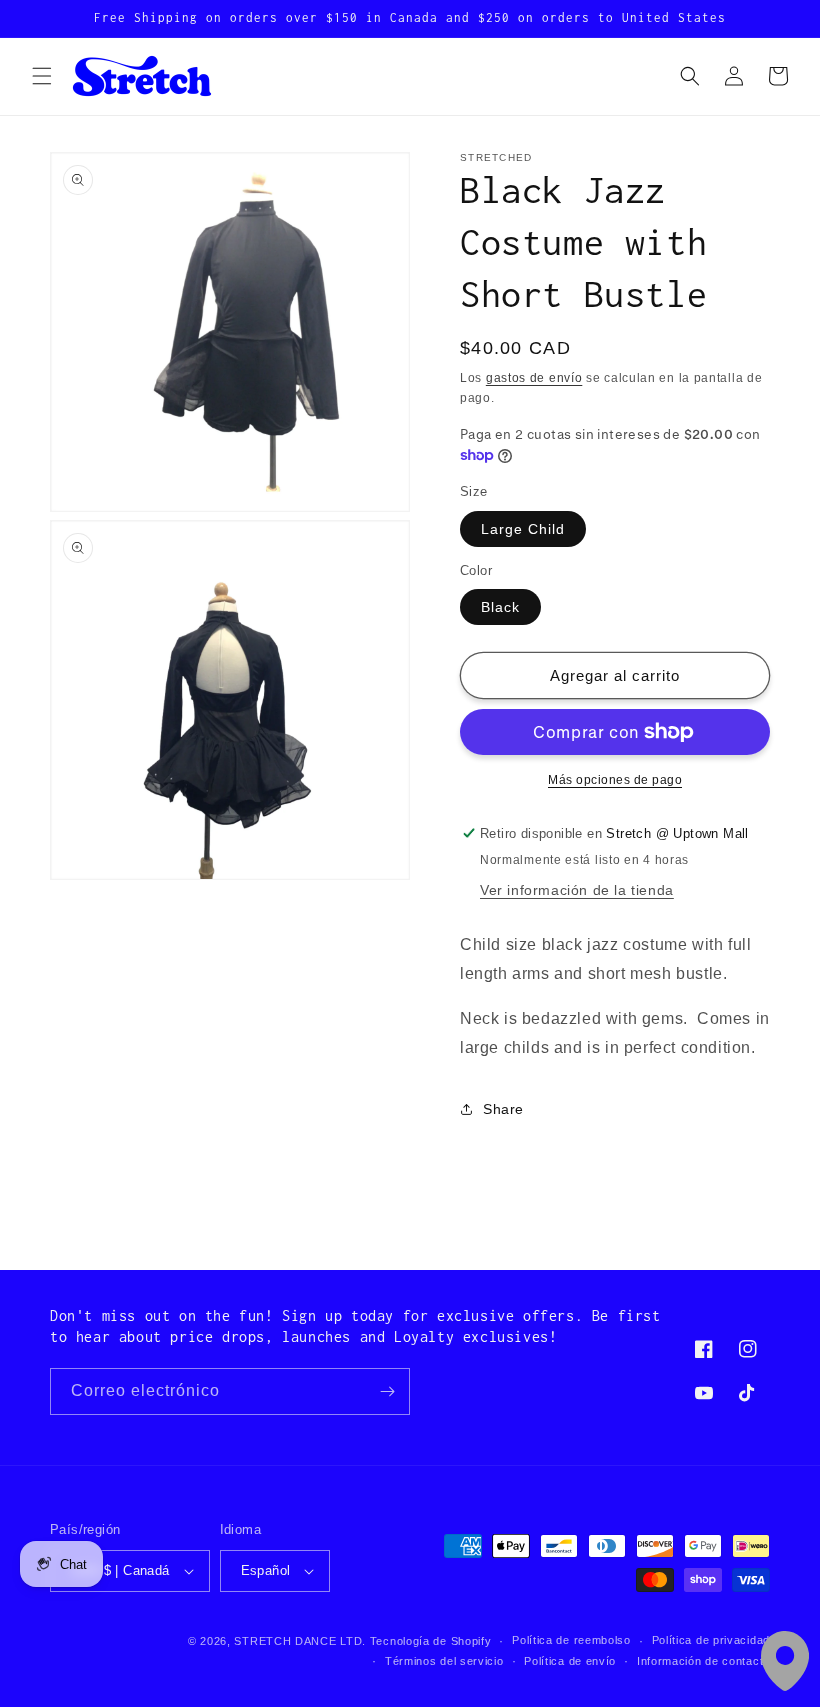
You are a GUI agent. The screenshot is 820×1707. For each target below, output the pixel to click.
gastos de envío (534, 378)
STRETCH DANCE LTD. (300, 1641)
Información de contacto (703, 1661)
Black (500, 607)
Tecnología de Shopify (431, 1641)
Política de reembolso (571, 1640)
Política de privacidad (711, 1640)
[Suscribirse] (387, 1391)
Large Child (523, 529)
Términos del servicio (444, 1661)
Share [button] (503, 1109)
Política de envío (570, 1661)
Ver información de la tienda (577, 890)
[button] (42, 76)
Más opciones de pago (615, 780)
